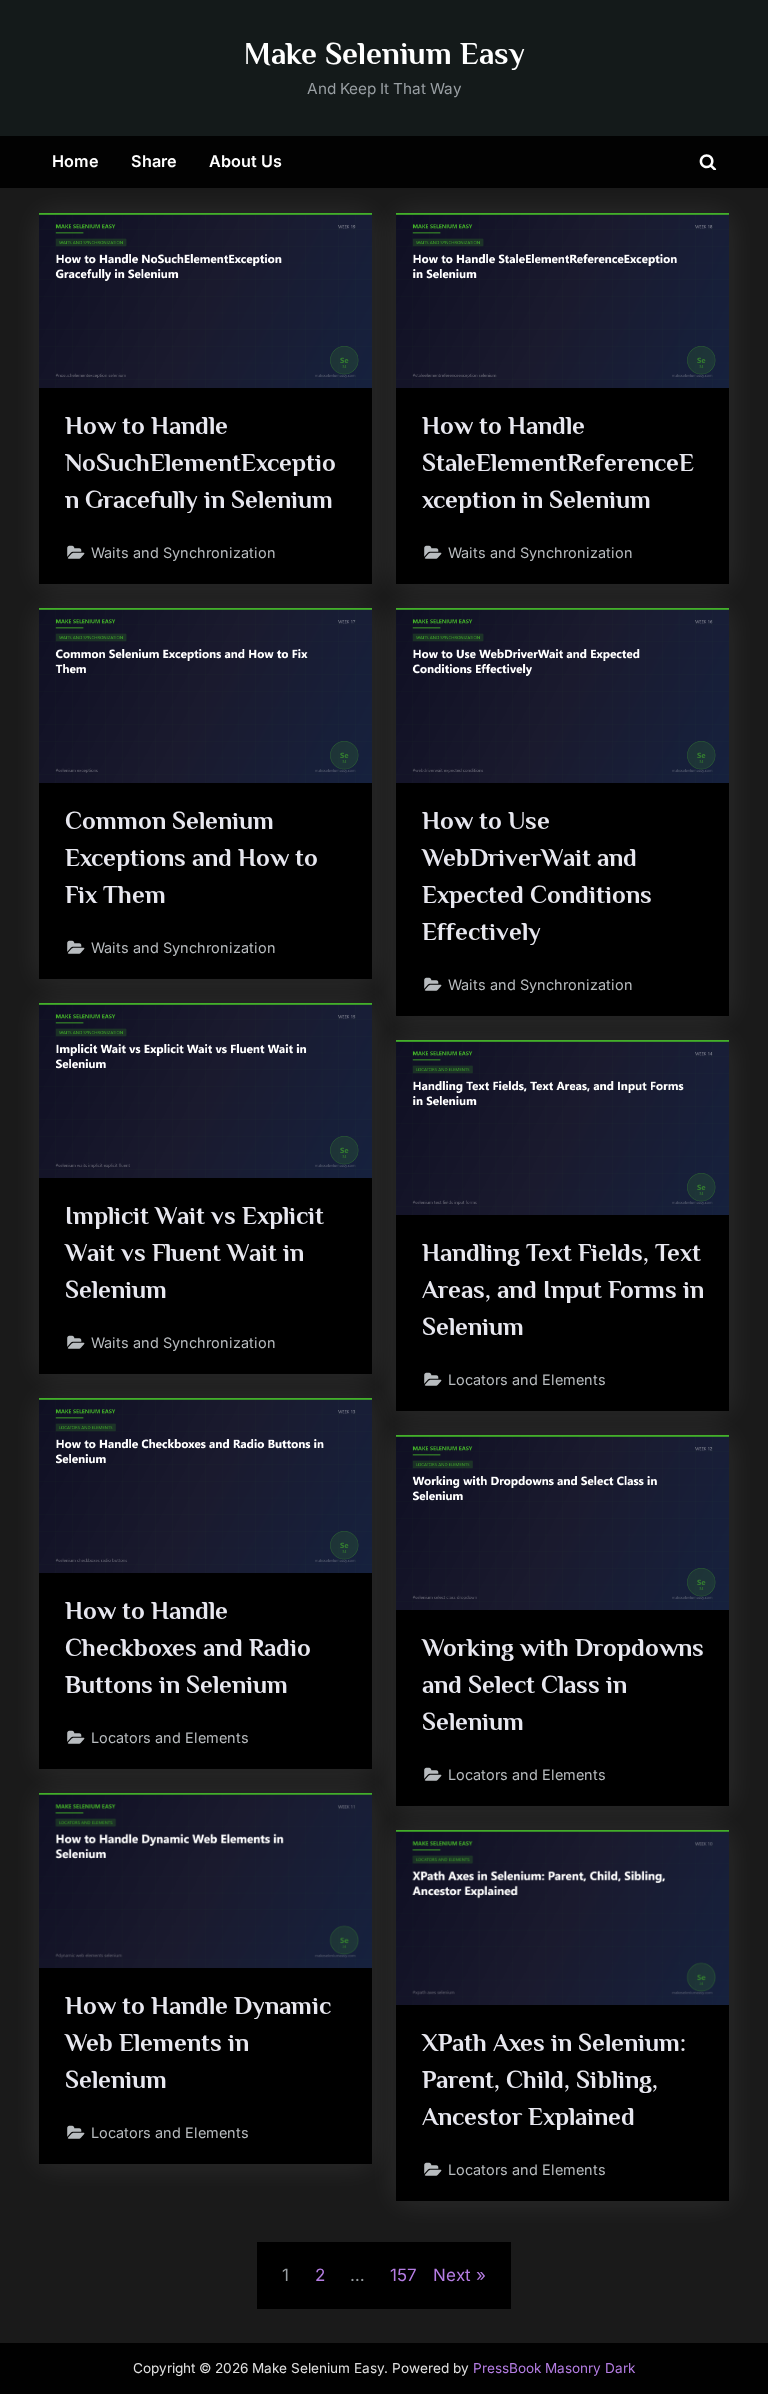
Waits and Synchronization (183, 552)
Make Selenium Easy (384, 53)
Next (452, 2275)
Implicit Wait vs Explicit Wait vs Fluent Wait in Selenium (194, 1252)
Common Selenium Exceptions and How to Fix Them (191, 857)
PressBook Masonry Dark (554, 2368)
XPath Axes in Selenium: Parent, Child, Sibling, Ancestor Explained (554, 2079)
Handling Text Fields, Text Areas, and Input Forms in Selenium (563, 1289)
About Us (245, 161)
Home (75, 161)
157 (403, 2275)
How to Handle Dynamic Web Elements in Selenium (198, 2042)
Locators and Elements (527, 1379)
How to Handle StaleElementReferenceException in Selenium (558, 462)
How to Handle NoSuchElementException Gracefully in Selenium (200, 462)
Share (154, 161)
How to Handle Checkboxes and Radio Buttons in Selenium (188, 1647)
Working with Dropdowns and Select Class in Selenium (563, 1684)
